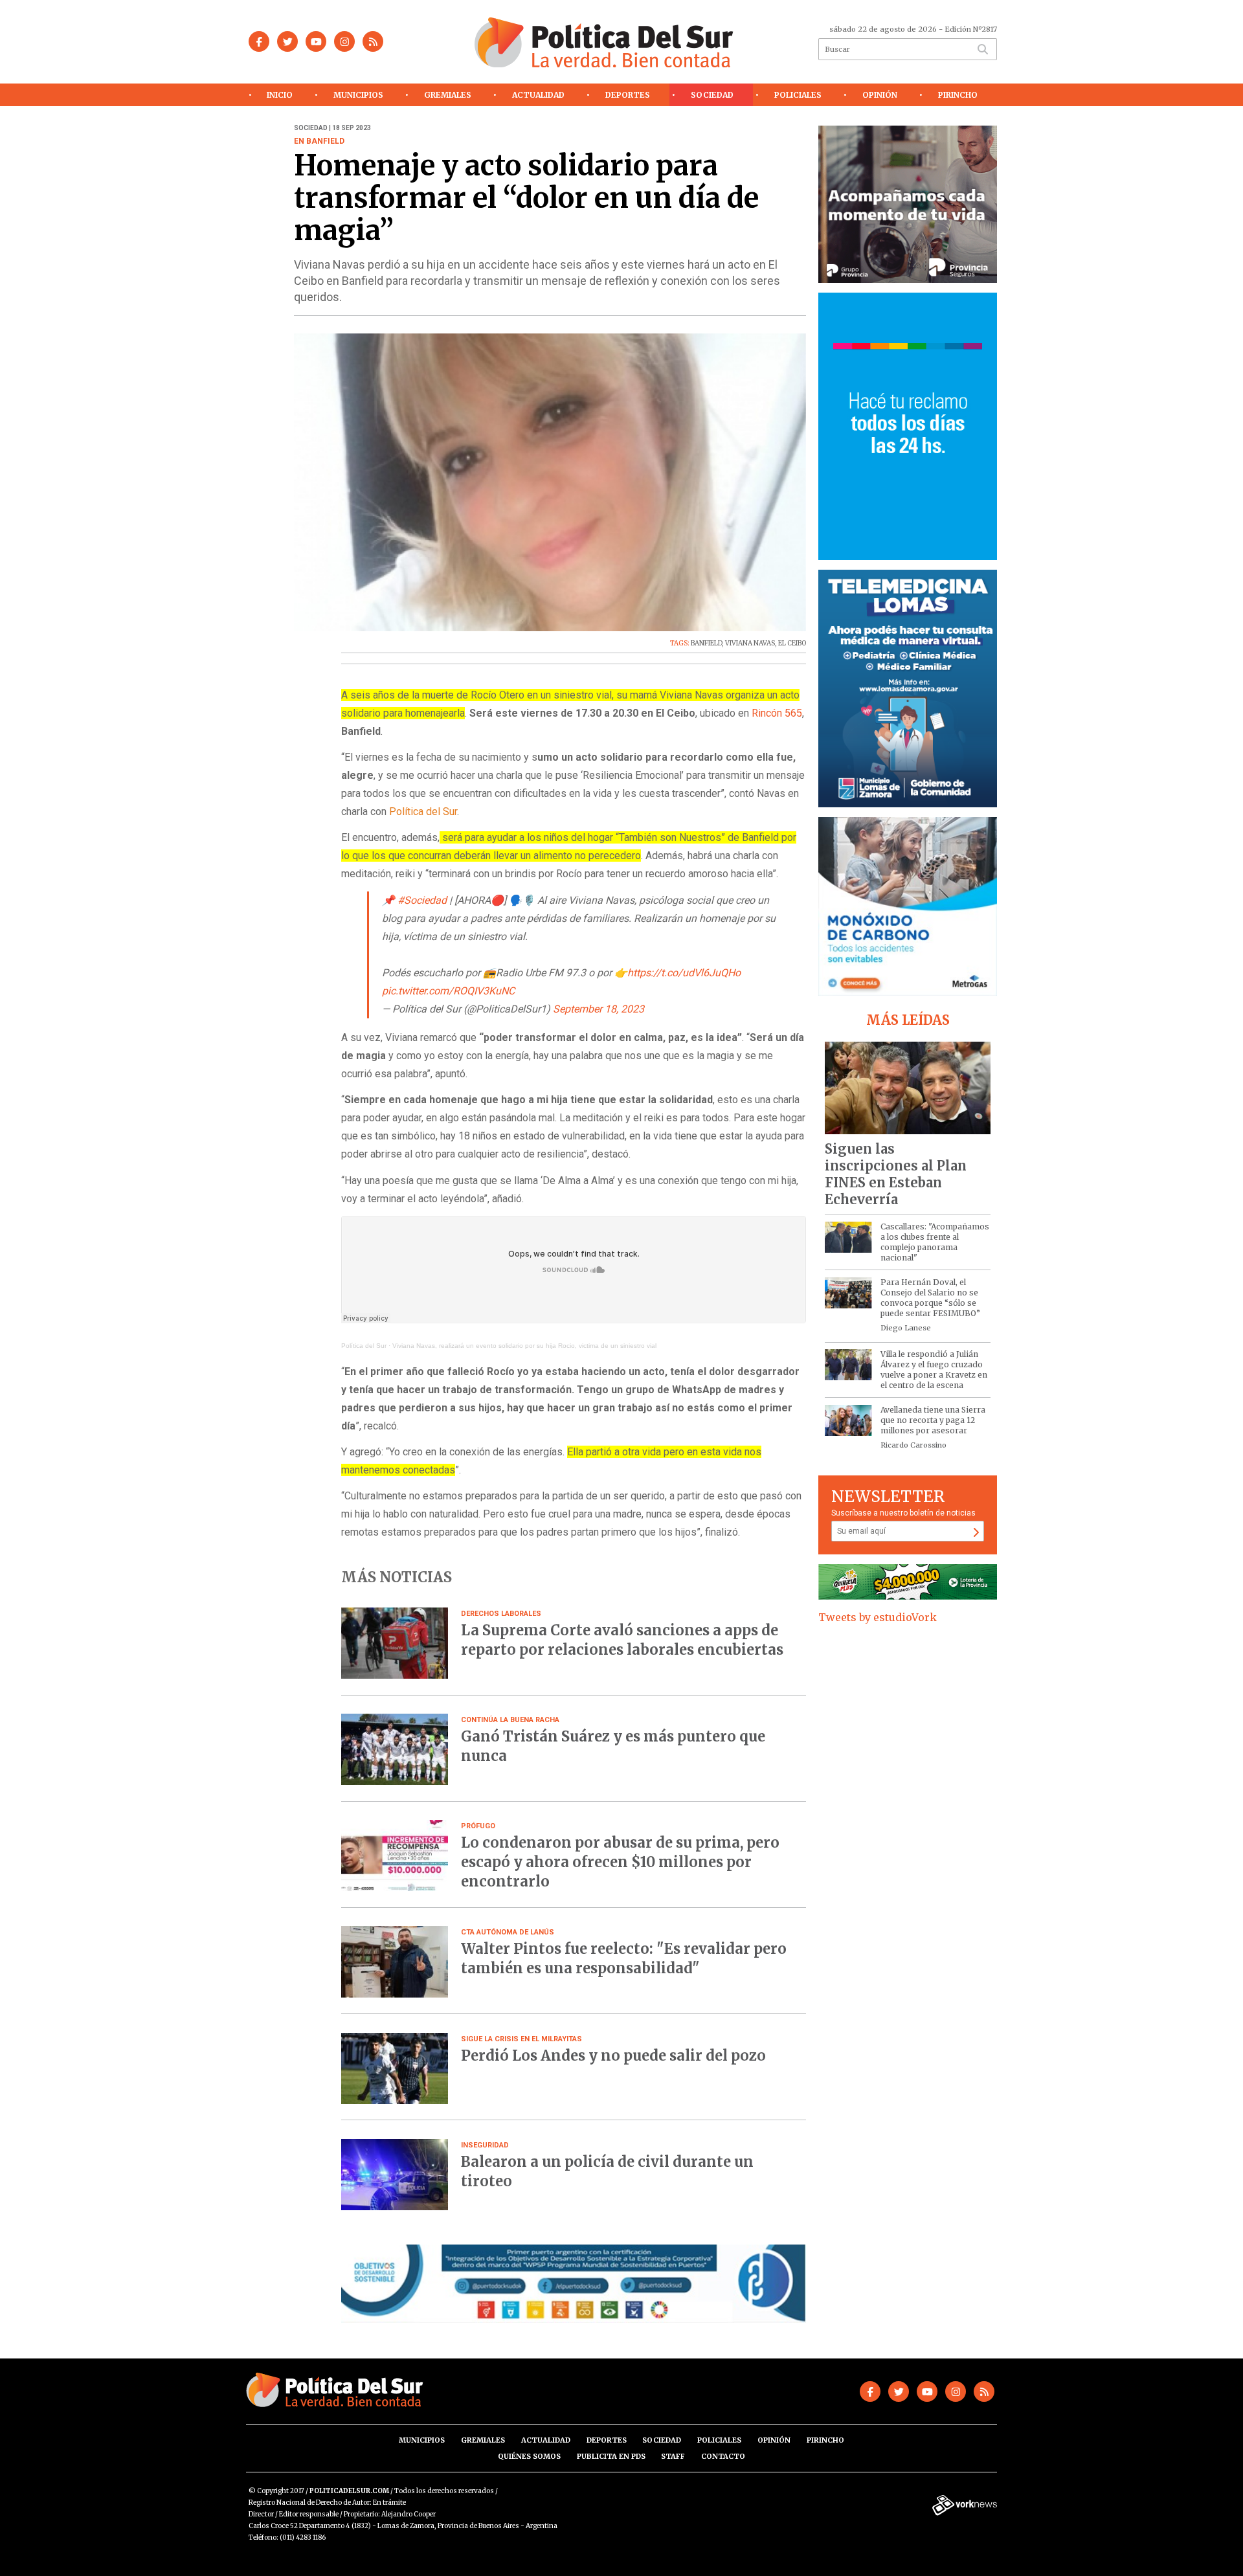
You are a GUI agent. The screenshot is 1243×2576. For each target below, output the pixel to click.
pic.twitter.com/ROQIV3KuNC (448, 991)
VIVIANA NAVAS (750, 643)
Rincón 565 (777, 713)
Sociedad (712, 95)
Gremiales (448, 95)
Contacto (723, 2456)
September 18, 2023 (599, 1009)
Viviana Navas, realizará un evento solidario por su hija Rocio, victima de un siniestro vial (524, 1346)
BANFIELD (706, 643)
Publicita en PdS (611, 2456)
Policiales (798, 95)
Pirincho (958, 95)
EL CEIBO (792, 643)
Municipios (358, 95)
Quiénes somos (529, 2456)
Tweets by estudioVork (878, 1617)
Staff (673, 2456)
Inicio (280, 95)
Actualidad (538, 95)
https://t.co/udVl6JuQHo (684, 973)
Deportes (628, 95)
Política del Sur (364, 1346)
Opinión (880, 95)
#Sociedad (422, 900)
